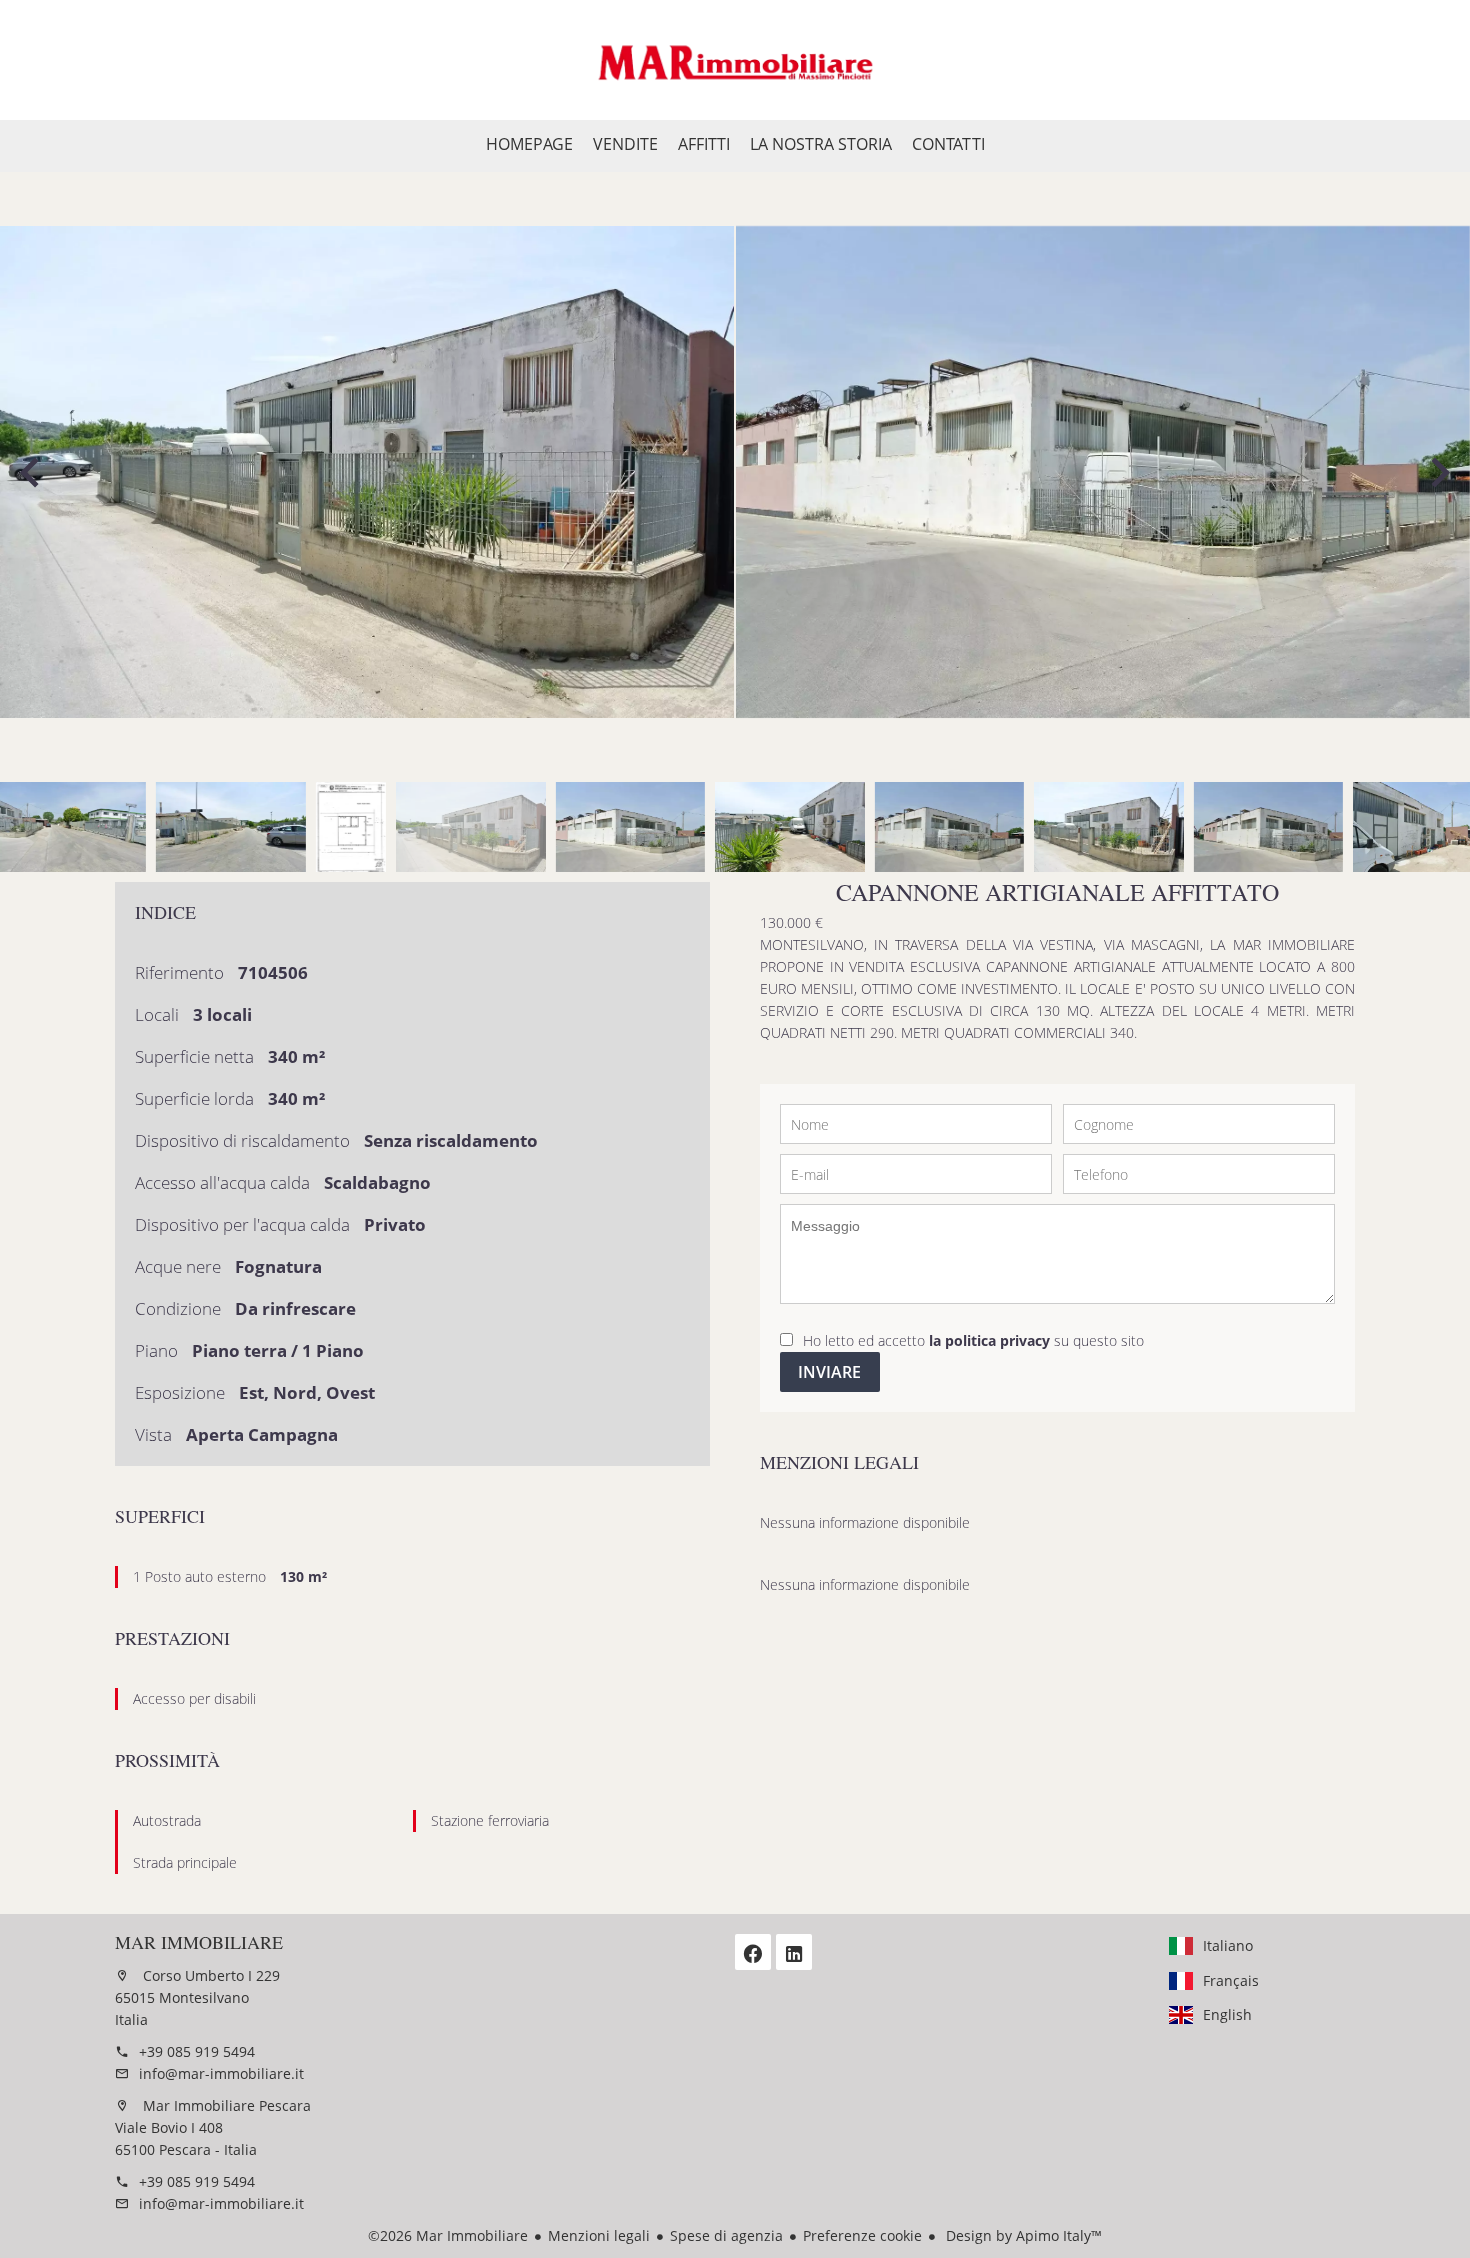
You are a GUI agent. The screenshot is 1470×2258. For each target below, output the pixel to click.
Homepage (735, 60)
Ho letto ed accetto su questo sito (973, 1340)
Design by (1022, 2235)
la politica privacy (989, 1340)
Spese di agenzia (726, 2235)
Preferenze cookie (862, 2235)
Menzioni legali (599, 2235)
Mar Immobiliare (199, 1942)
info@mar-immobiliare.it (221, 2073)
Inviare (829, 1372)
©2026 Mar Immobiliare (448, 2235)
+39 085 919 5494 (197, 2051)
